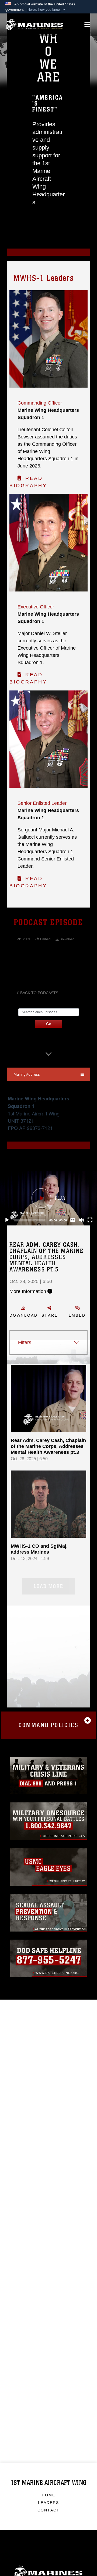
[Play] (7, 1220)
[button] (47, 10)
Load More (48, 1586)
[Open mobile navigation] (87, 24)
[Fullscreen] (90, 1220)
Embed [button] (77, 1315)
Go (49, 1024)
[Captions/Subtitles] (73, 1220)
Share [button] (50, 1315)
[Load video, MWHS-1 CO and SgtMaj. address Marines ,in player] (48, 1504)
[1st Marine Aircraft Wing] (34, 25)
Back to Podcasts (39, 993)
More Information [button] (28, 1291)
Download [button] (23, 1315)
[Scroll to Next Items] (48, 1055)
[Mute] (81, 1220)
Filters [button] (25, 1342)
